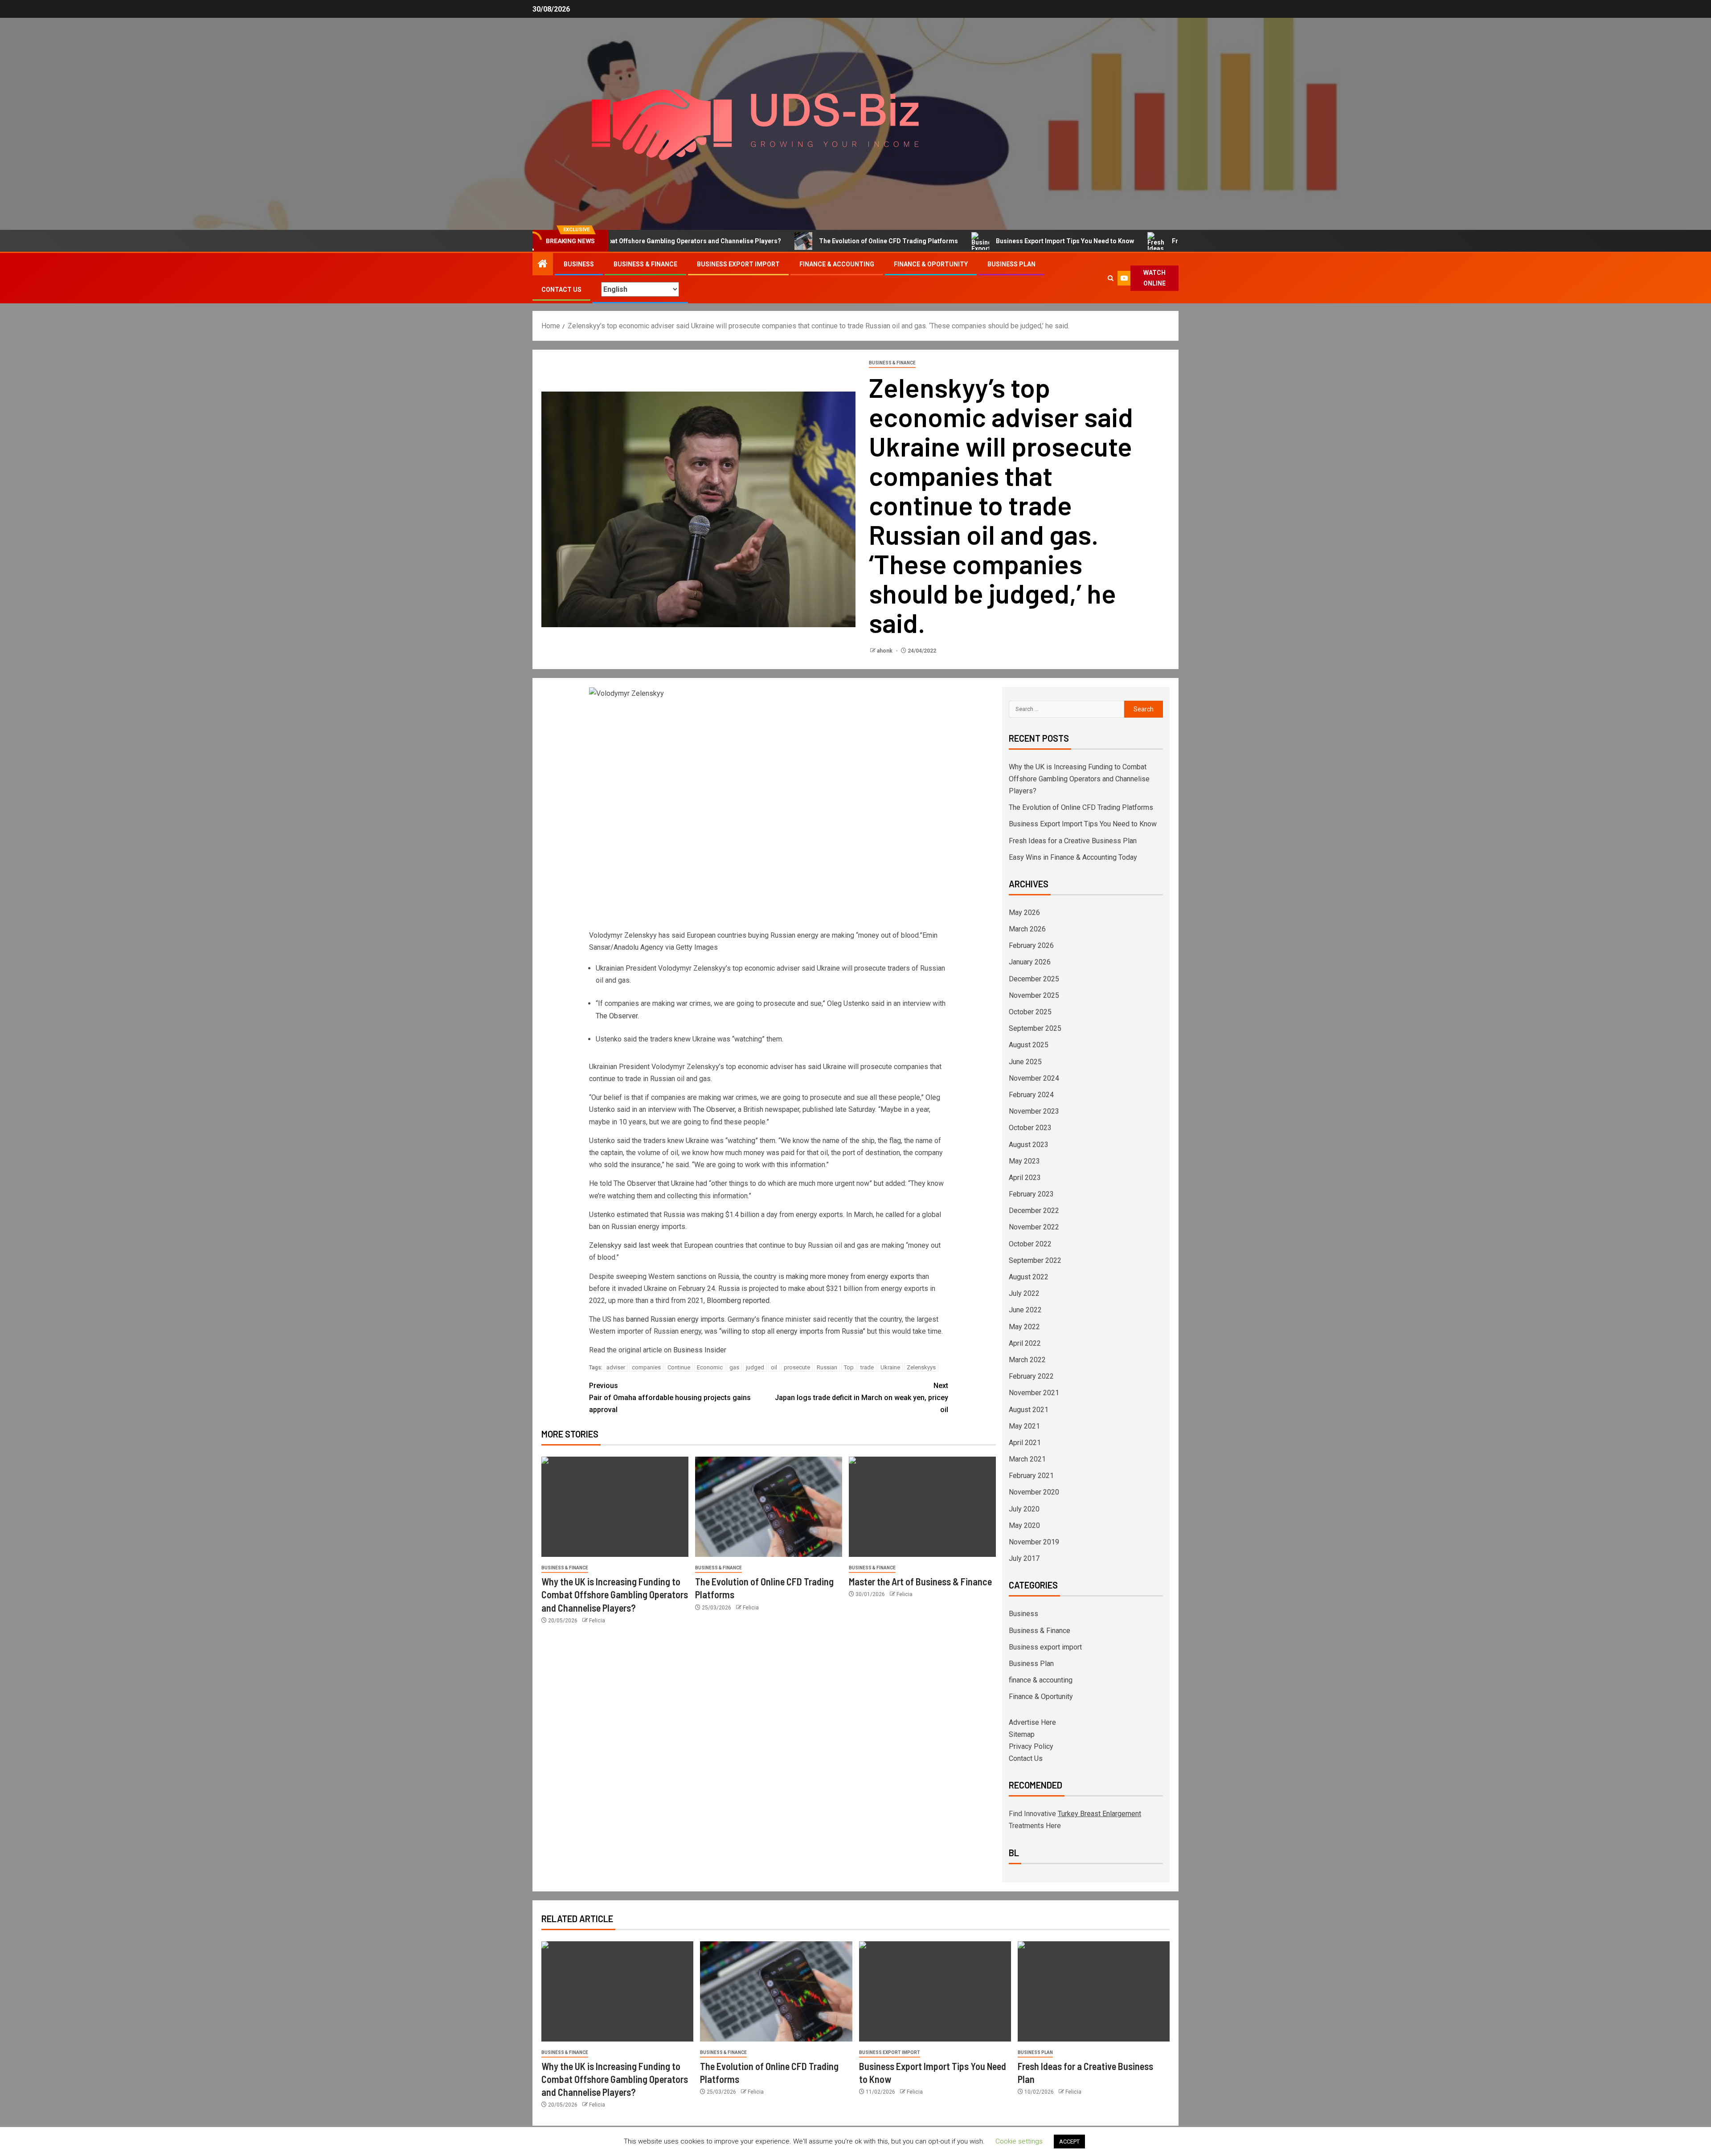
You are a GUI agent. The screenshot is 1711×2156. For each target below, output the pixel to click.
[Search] (1110, 278)
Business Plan (1011, 264)
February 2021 (1031, 1476)
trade (867, 1367)
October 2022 (1030, 1244)
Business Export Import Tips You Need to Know (964, 241)
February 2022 (1031, 1376)
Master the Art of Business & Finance (920, 1581)
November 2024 (1034, 1078)
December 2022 (1034, 1211)
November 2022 (1034, 1227)
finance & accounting (837, 264)
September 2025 (1035, 1028)
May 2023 (1024, 1161)
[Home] (543, 265)
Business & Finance (645, 264)
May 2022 (1024, 1327)
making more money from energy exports (850, 1276)
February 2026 (1031, 945)
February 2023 (1031, 1194)
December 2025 (1034, 979)
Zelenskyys (921, 1367)
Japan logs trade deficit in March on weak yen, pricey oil (862, 1398)
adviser (616, 1367)
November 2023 (1034, 1111)
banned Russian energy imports (675, 1319)
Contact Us (561, 290)
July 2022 (1024, 1293)
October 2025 (1030, 1012)
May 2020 (1024, 1525)
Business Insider (700, 1350)
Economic (710, 1367)
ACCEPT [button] (1069, 2142)
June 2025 (1025, 1062)
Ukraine (890, 1367)
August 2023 (1029, 1145)
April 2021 (1025, 1443)
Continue (679, 1367)
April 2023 (1025, 1178)
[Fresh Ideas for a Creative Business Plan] (1094, 1991)
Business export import (738, 264)
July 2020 (1024, 1509)
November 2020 (1034, 1492)
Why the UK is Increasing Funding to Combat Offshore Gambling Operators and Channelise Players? (615, 1595)
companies (646, 1367)
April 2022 (1025, 1343)
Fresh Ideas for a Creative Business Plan (1131, 241)
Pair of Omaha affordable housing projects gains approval (670, 1398)
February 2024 (1031, 1095)
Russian (827, 1367)
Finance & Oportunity (931, 264)
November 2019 (1034, 1542)
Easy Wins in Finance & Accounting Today (1073, 857)
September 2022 (1035, 1260)
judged (755, 1367)
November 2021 (1034, 1393)
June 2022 (1025, 1310)
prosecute (797, 1367)
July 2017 (1024, 1558)
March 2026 (1027, 929)
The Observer (617, 1016)
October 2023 (1030, 1128)
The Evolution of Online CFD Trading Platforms (788, 241)
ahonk (885, 651)
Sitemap (1022, 1734)
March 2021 (1027, 1459)
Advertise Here (1032, 1722)
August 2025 (1029, 1045)
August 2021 (1029, 1410)
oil (774, 1367)
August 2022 (1029, 1277)
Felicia (597, 1621)
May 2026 (1024, 913)
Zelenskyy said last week (629, 1245)
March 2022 (1027, 1360)
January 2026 (1030, 962)
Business (579, 264)
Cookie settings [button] (1019, 2141)
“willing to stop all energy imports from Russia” (792, 1331)
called (895, 1215)
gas (734, 1367)
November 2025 (1034, 995)
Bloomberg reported (738, 1301)
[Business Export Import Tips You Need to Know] (935, 1991)
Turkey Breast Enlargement (1099, 1814)
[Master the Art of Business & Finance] (922, 1507)
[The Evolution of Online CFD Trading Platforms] (769, 1507)
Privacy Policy (1031, 1746)
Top (849, 1367)
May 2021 (1024, 1426)
